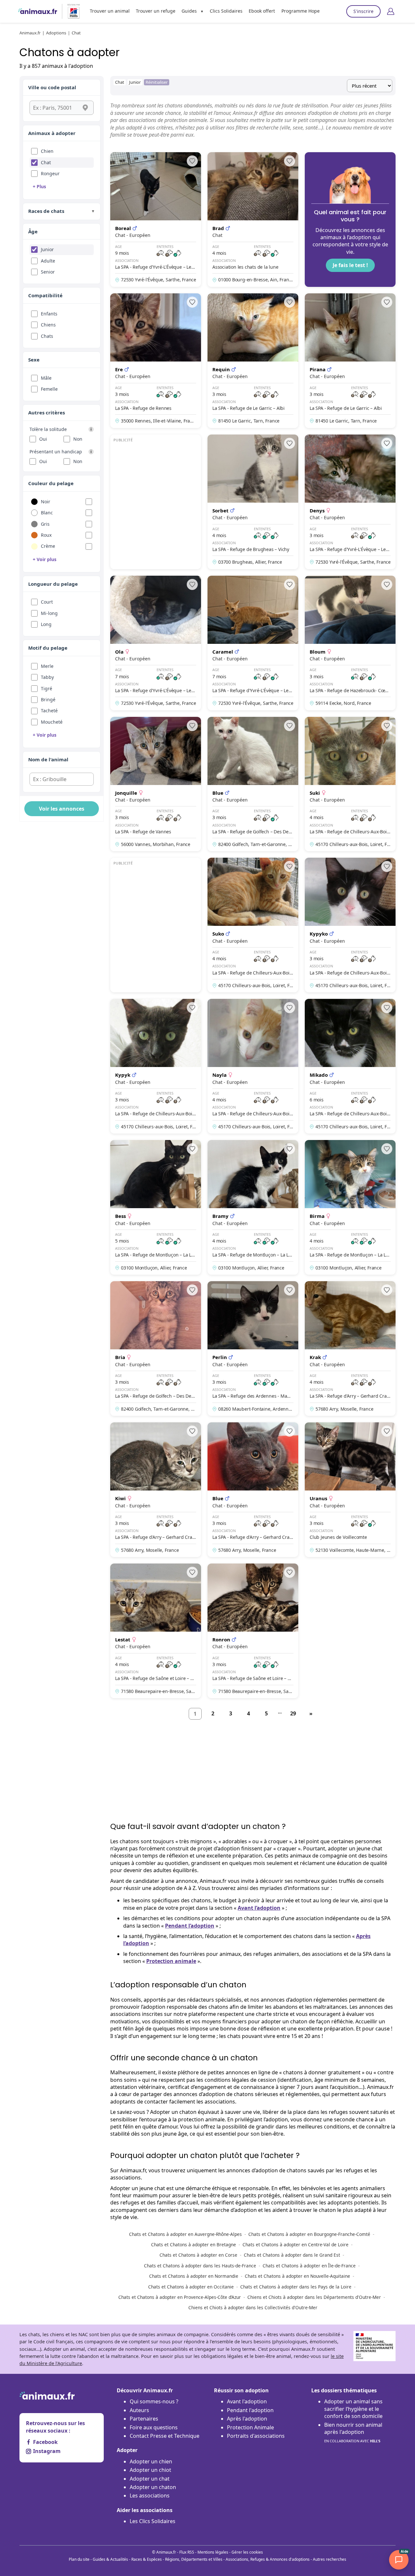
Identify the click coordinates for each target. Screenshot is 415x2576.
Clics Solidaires (226, 11)
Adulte (48, 261)
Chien (47, 151)
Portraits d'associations (256, 2436)
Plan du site (79, 2559)
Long (46, 624)
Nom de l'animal (48, 759)
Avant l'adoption (247, 2401)
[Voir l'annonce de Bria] (156, 1349)
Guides (189, 11)
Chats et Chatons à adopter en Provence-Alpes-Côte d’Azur (180, 2297)
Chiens (48, 325)
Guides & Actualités (110, 2559)
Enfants (49, 314)
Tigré (47, 688)
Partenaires (144, 2419)
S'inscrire (363, 11)
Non (78, 439)
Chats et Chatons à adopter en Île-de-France (309, 2266)
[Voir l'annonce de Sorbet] (253, 502)
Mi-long (49, 613)
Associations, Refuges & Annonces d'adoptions (268, 2559)
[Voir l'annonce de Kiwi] (156, 1490)
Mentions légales (213, 2552)
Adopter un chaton (153, 2487)
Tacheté (49, 711)
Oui (43, 439)
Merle (47, 666)
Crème (48, 546)
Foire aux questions (154, 2427)
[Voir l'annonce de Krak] (350, 1349)
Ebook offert (262, 11)
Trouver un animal (110, 11)
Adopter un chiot (150, 2470)
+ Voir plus (45, 559)
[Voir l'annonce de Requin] (253, 361)
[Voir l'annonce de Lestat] (156, 1631)
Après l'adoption (247, 2419)
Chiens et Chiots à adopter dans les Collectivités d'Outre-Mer (253, 2307)
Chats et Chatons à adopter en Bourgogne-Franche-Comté (309, 2234)
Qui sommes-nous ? (154, 2401)
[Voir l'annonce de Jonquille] (156, 784)
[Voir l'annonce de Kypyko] (350, 925)
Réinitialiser (157, 82)
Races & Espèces (147, 2559)
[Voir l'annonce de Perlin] (253, 1349)
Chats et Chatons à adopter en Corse (198, 2255)
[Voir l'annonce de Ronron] (253, 1631)
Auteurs (139, 2410)
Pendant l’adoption (190, 1926)
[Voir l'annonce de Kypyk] (156, 1066)
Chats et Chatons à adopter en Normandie (194, 2276)
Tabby (47, 677)
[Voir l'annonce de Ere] (156, 361)
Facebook (45, 2442)
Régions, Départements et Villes (194, 2559)
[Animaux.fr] (38, 11)
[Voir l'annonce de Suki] (350, 784)
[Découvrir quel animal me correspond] (350, 220)
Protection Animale (250, 2427)
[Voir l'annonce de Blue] (253, 784)
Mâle (46, 378)
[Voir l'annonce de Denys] (350, 502)
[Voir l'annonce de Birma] (350, 1207)
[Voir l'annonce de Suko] (253, 925)
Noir (46, 502)
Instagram (47, 2451)
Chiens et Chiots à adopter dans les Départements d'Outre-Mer (314, 2297)
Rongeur (50, 173)
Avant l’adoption (259, 1908)
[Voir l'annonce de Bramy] (253, 1207)
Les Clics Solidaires (153, 2521)
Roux (46, 535)
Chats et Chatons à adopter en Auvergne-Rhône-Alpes (185, 2234)
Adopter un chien (151, 2461)
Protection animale (171, 1961)
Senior (48, 272)
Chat (46, 162)
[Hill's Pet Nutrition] (71, 11)
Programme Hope (301, 11)
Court (47, 602)
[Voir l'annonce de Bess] (156, 1207)
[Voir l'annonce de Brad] (253, 220)
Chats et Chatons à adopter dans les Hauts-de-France (200, 2266)
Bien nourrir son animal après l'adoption (353, 2432)
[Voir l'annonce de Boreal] (156, 220)
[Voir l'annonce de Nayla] (253, 1066)
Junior (47, 249)
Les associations (150, 2496)
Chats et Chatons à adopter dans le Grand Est (292, 2255)
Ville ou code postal (52, 87)
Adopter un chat (150, 2479)
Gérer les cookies (247, 2552)
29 (293, 1713)
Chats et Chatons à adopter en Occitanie (191, 2287)
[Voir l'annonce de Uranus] (350, 1490)
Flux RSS (187, 2552)
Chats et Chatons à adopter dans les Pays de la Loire (296, 2287)
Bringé (48, 699)
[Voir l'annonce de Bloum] (350, 643)
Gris (45, 524)
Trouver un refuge (156, 11)
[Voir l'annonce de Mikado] (350, 1066)
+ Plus (39, 186)
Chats (47, 336)
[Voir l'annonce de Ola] (156, 643)
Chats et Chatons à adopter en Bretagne (194, 2245)
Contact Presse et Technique (165, 2436)
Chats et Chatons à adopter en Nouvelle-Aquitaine (297, 2276)
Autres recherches (330, 2559)
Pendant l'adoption (250, 2410)
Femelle (49, 389)
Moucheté (52, 722)
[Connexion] (391, 11)
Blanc (47, 513)
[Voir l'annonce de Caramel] (253, 643)
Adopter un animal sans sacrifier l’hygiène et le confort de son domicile (353, 2409)
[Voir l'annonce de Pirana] (350, 361)
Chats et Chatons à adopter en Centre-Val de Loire (296, 2245)
